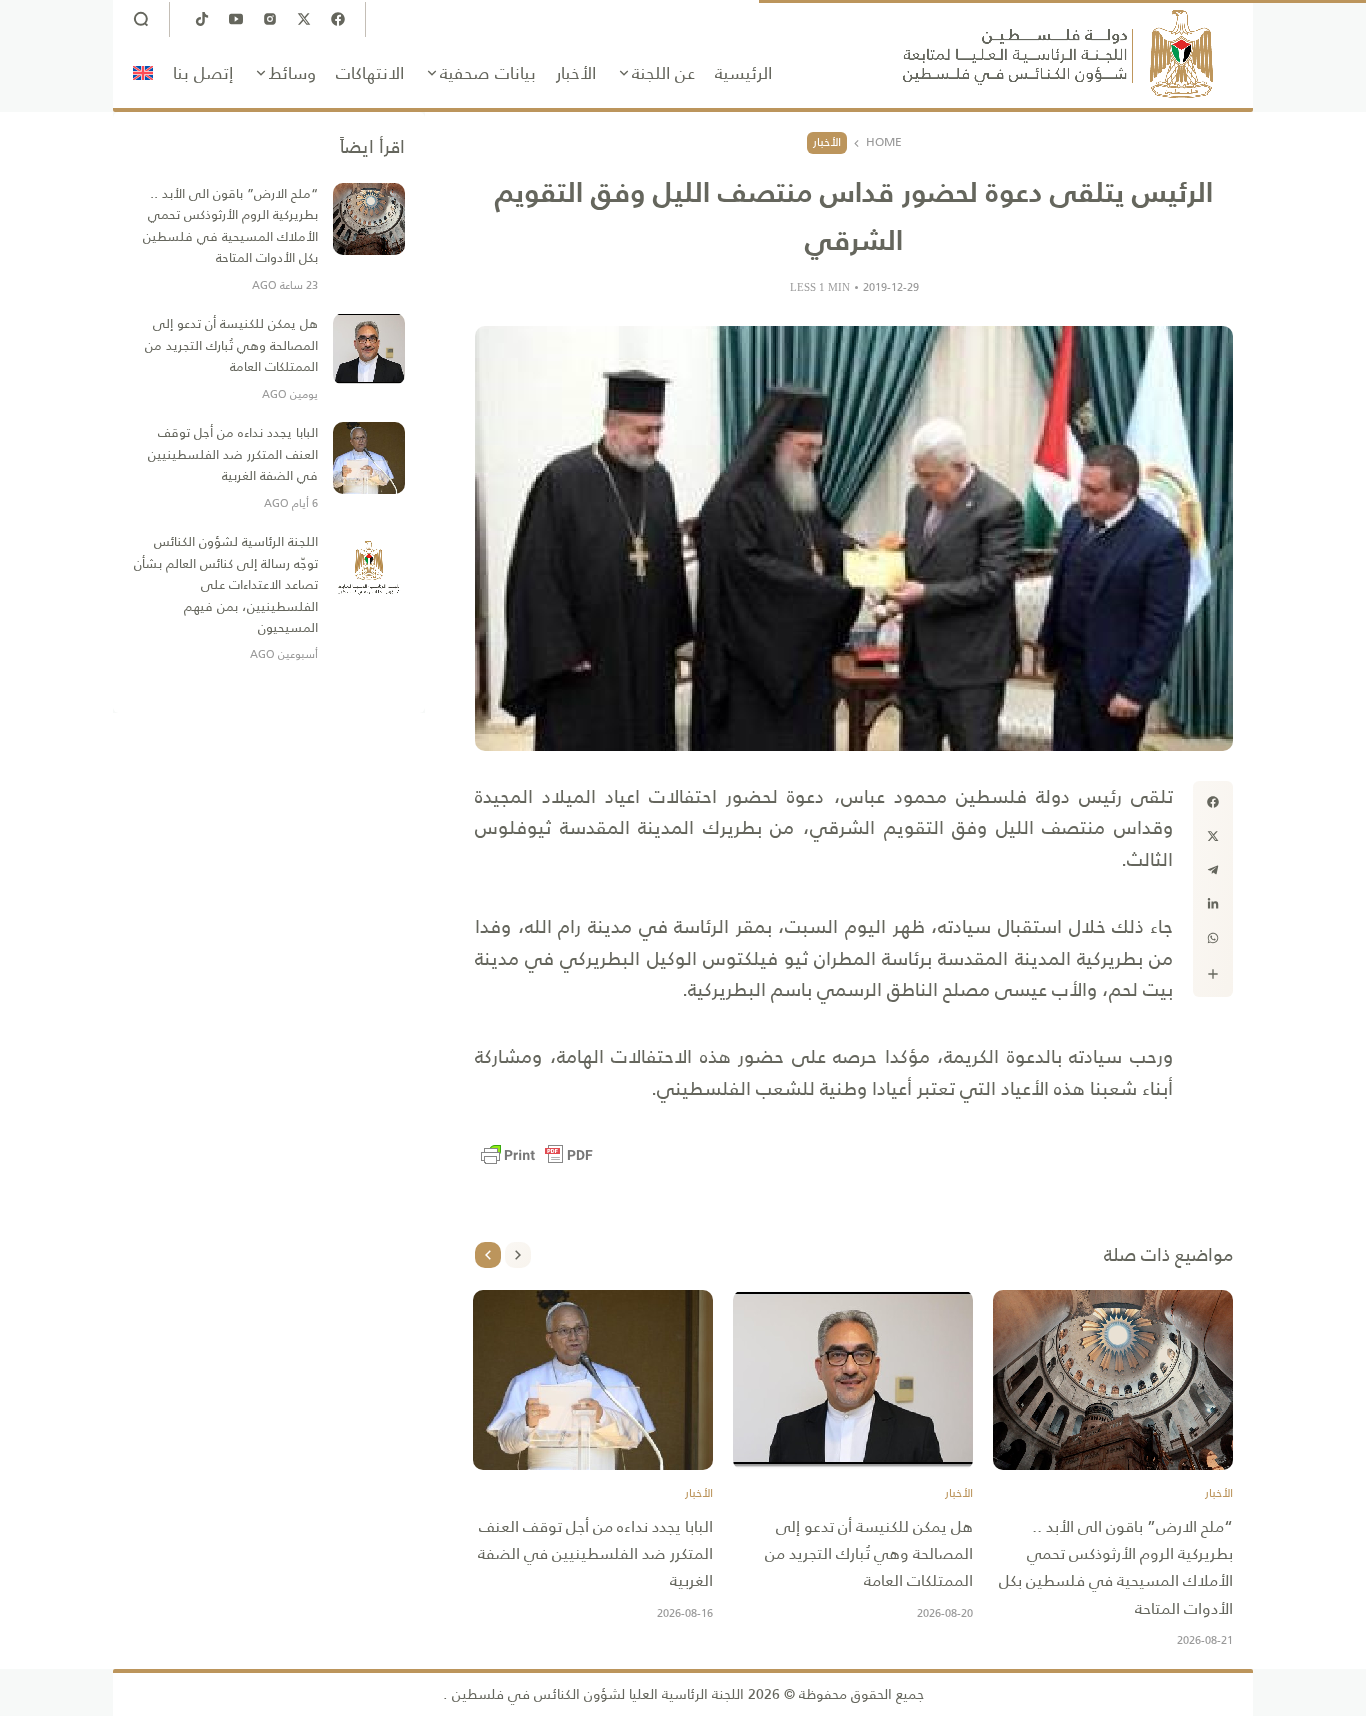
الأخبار (827, 142)
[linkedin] (1213, 904)
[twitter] (1213, 836)
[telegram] (1213, 870)
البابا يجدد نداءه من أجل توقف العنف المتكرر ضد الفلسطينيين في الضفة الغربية (595, 1553)
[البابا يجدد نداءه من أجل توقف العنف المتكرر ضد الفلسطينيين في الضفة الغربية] (593, 1380)
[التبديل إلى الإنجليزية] (143, 73)
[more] (1213, 974)
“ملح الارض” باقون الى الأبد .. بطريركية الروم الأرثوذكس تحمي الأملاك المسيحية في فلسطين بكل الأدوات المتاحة (1116, 1567)
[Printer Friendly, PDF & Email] (537, 1155)
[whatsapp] (1213, 938)
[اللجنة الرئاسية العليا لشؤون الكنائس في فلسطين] (1058, 54)
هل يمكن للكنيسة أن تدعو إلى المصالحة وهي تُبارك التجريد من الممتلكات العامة (869, 1553)
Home (884, 143)
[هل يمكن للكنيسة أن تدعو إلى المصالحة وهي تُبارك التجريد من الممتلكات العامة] (853, 1380)
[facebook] (1213, 802)
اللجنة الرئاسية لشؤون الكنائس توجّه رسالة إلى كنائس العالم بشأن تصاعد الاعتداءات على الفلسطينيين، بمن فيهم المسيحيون (226, 584)
